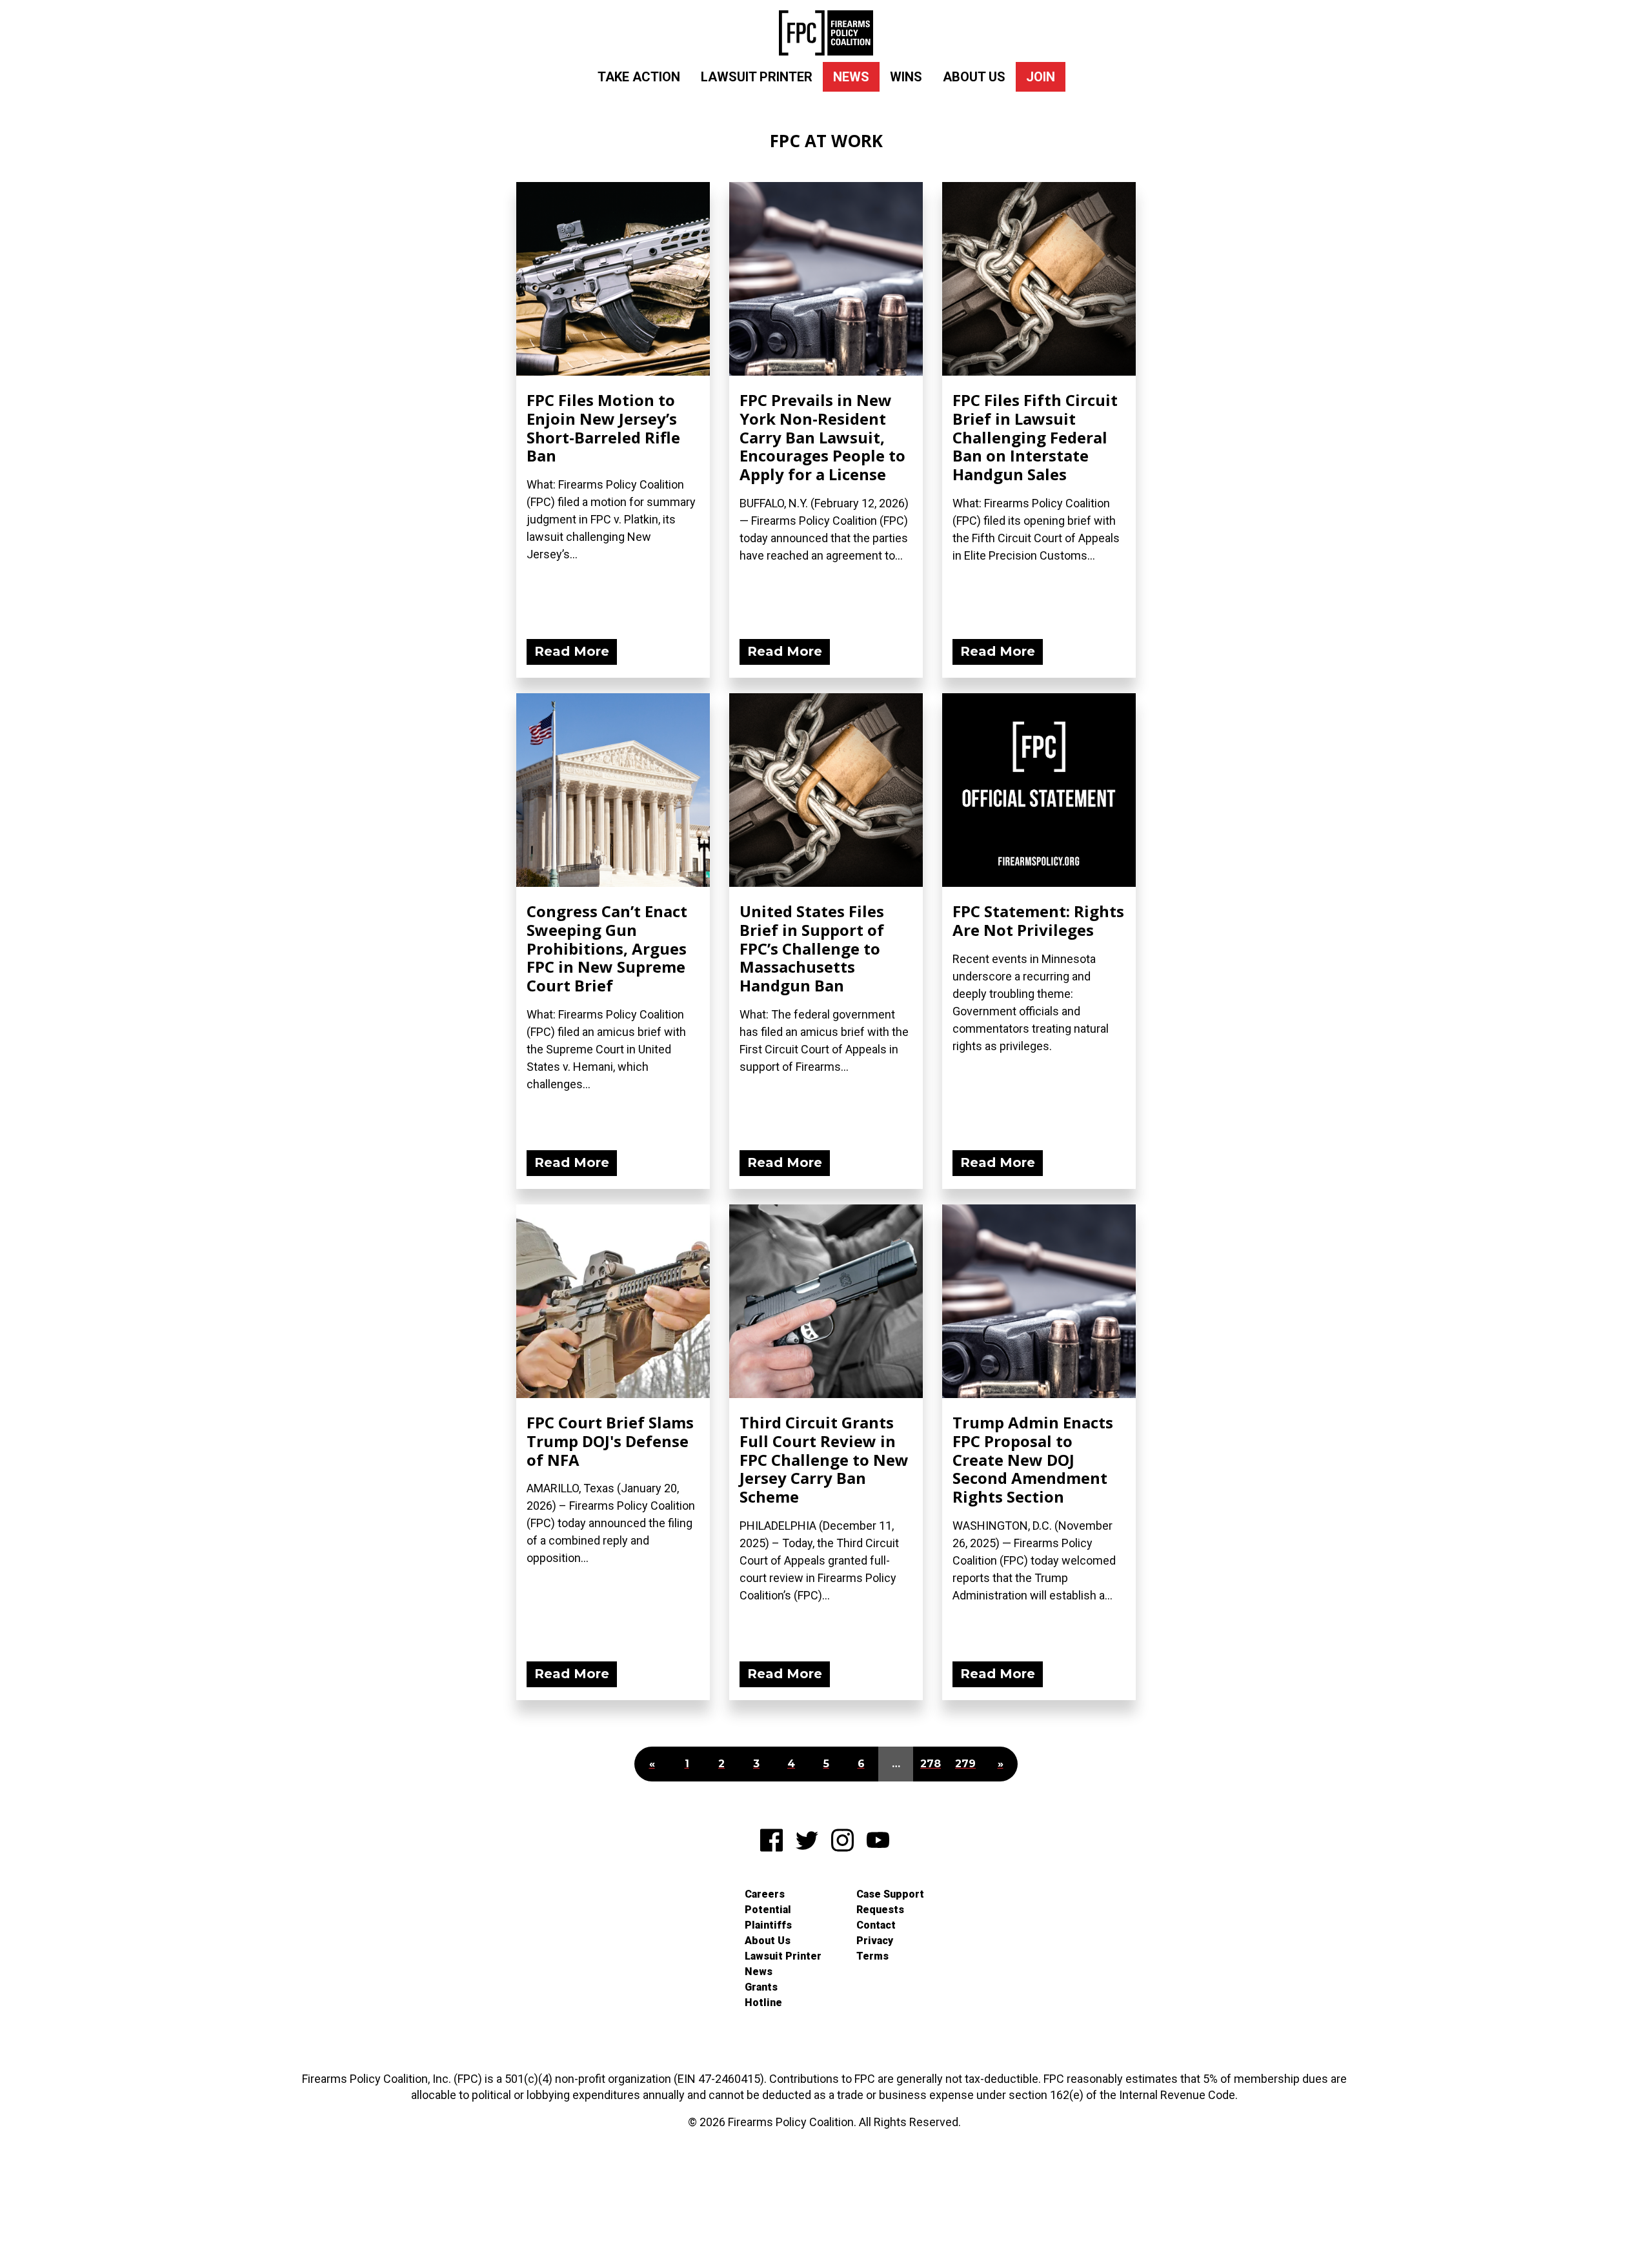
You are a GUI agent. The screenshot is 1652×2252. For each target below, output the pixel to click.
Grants (761, 1987)
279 (965, 1764)
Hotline (763, 2003)
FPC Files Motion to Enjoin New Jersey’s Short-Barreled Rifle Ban (603, 428)
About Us (974, 77)
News (851, 77)
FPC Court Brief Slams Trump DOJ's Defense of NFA (610, 1441)
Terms (872, 1956)
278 (931, 1764)
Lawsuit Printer (757, 77)
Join (1041, 77)
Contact (876, 1925)
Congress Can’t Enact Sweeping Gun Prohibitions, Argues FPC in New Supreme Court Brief (607, 948)
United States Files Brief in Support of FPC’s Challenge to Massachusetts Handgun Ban (812, 948)
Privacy (875, 1941)
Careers (765, 1894)
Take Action (639, 77)
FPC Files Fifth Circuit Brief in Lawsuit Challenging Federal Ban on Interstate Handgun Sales (1035, 437)
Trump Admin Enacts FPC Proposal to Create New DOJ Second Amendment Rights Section (1033, 1459)
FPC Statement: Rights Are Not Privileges (1038, 920)
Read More (572, 651)
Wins (906, 77)
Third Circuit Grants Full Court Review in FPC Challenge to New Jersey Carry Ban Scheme (824, 1459)
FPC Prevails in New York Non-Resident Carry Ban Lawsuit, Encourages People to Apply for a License (822, 437)
